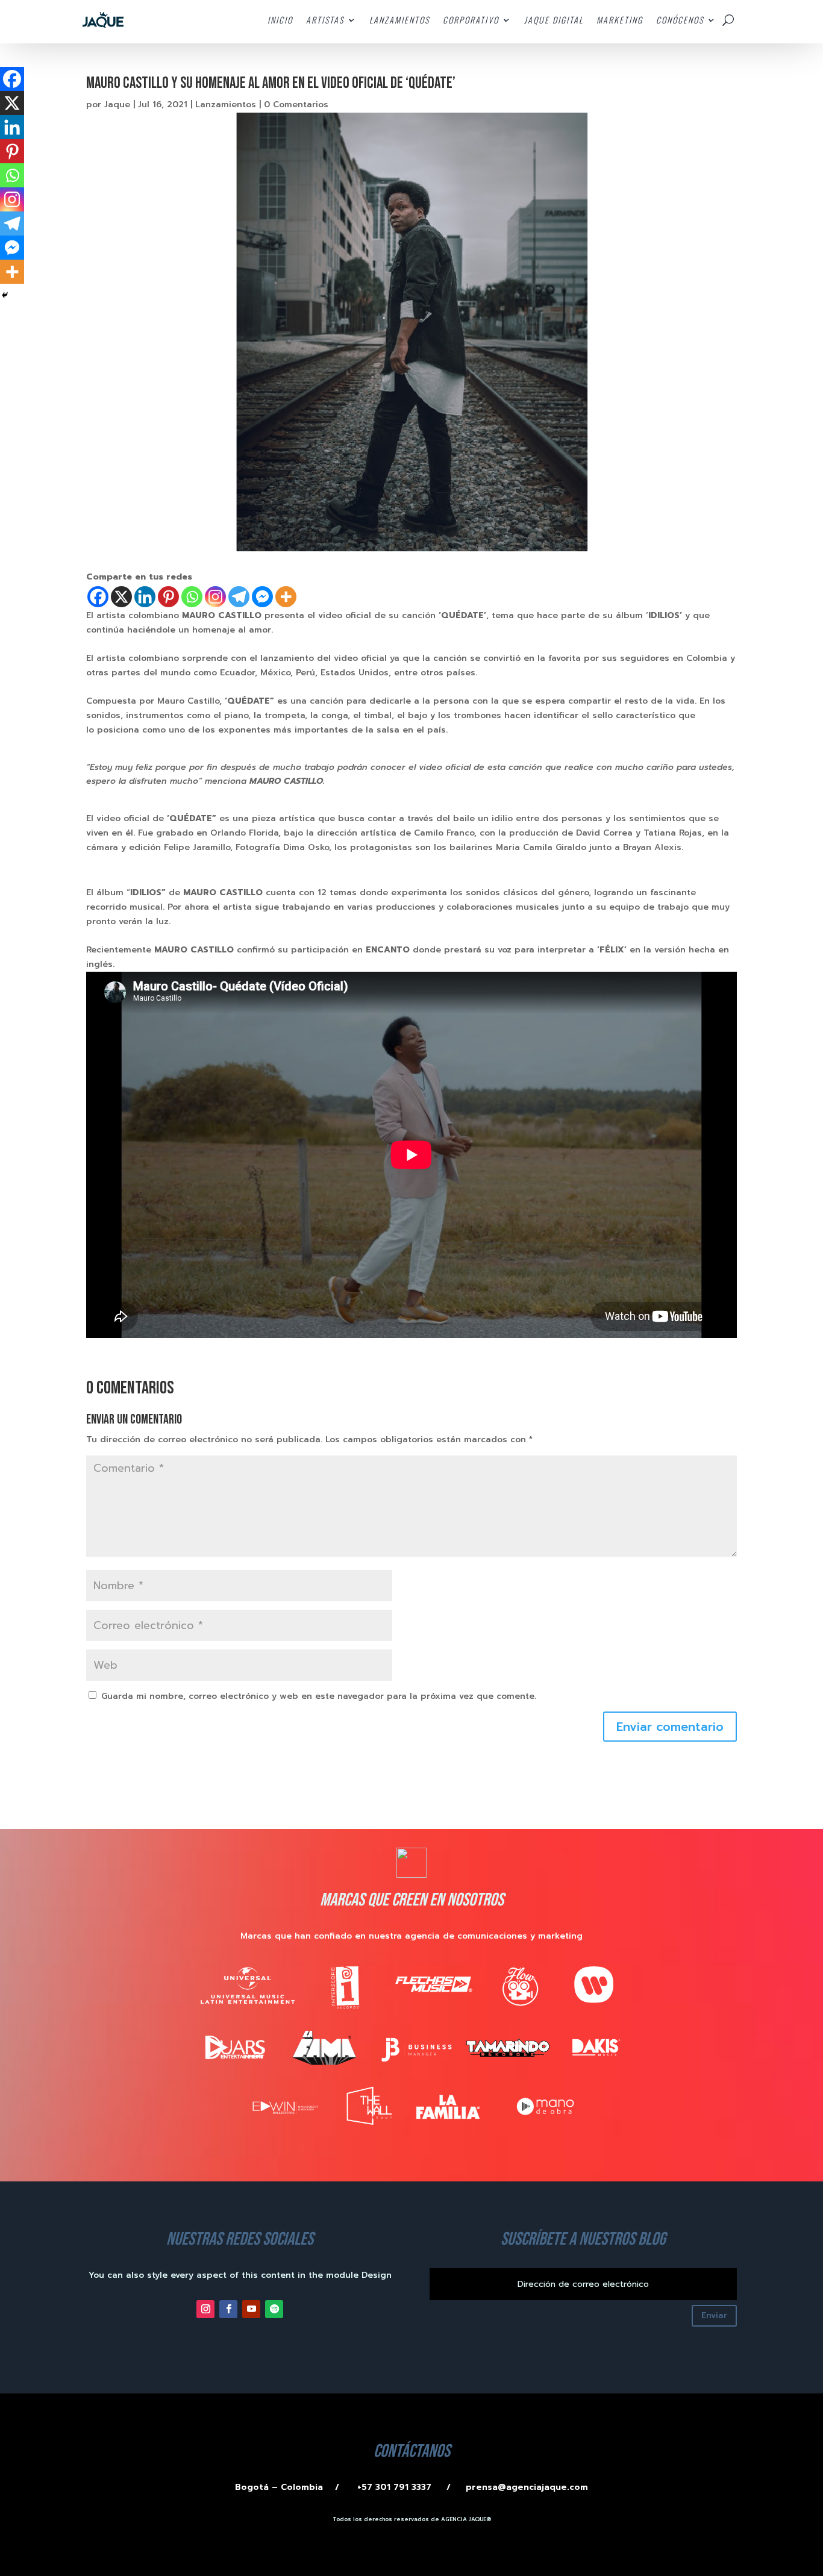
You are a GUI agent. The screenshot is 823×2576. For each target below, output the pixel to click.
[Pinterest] (168, 597)
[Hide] (5, 295)
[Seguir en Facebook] (228, 2309)
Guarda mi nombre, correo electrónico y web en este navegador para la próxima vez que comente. (319, 1696)
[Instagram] (215, 597)
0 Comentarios (296, 105)
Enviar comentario (670, 1727)
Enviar (714, 2315)
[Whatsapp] (192, 597)
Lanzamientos (226, 105)
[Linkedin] (145, 597)
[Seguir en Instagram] (205, 2309)
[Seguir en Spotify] (274, 2309)
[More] (286, 597)
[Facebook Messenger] (262, 597)
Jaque (117, 105)
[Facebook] (98, 597)
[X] (121, 597)
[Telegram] (239, 597)
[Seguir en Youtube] (251, 2309)
